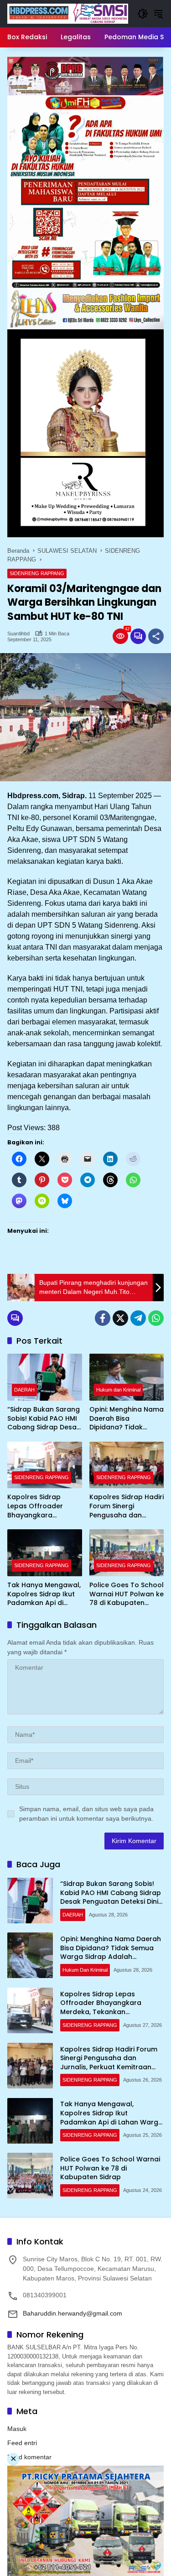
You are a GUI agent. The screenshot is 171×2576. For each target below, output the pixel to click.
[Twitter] (120, 1318)
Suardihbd (18, 634)
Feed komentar (29, 2457)
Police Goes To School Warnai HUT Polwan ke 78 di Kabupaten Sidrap (127, 1594)
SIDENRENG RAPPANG (37, 573)
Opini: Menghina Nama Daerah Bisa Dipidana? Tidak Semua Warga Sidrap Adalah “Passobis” (127, 1419)
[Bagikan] (156, 636)
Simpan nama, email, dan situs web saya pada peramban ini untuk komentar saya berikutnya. (86, 1814)
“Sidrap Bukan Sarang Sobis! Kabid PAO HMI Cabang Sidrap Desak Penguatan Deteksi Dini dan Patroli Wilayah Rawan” (44, 1419)
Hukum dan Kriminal (118, 1390)
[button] (143, 14)
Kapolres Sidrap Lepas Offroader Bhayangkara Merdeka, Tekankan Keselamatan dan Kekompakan (40, 1506)
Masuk (17, 2429)
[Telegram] (138, 1318)
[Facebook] (103, 1318)
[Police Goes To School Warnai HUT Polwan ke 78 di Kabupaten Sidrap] (127, 1553)
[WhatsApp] (156, 1318)
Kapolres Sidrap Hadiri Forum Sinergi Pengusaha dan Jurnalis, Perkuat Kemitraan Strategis (127, 1506)
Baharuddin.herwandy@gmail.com (73, 2313)
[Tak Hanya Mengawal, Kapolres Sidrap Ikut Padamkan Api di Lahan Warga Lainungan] (45, 1553)
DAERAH (24, 1390)
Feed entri (22, 2443)
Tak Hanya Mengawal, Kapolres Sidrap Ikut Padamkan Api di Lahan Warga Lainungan (44, 1594)
